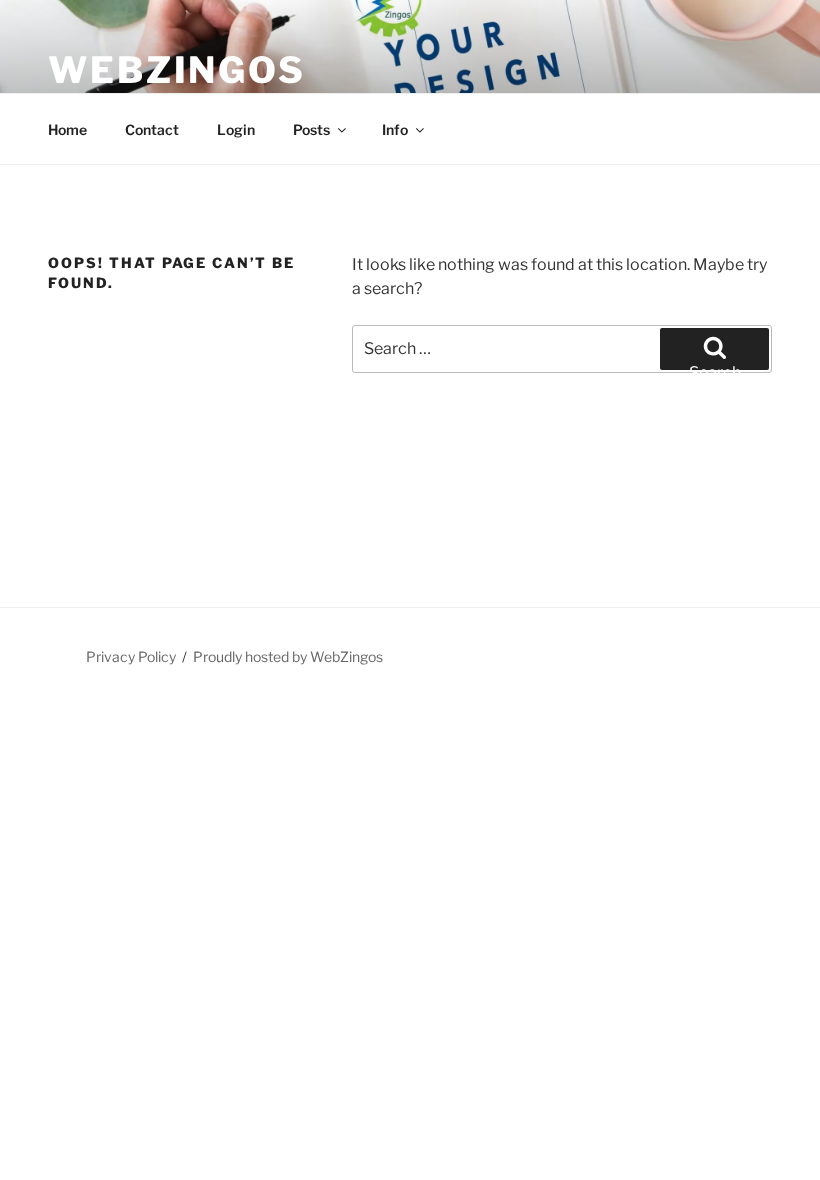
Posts (311, 129)
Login (236, 129)
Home (67, 129)
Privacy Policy (131, 656)
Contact (152, 129)
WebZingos (177, 70)
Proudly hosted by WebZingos (288, 656)
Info (395, 129)
